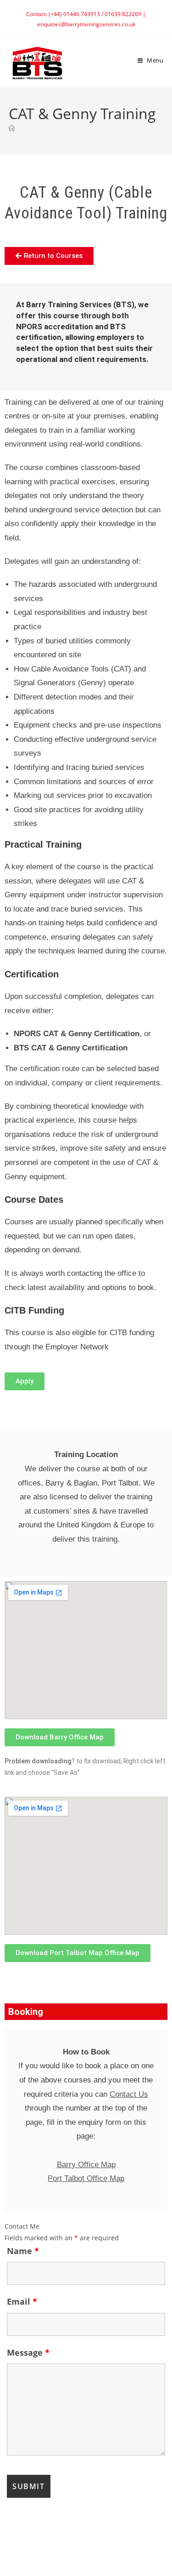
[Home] (12, 128)
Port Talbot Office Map (86, 2178)
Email (22, 2301)
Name (23, 2251)
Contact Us (129, 2094)
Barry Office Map (86, 2165)
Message (28, 2352)
